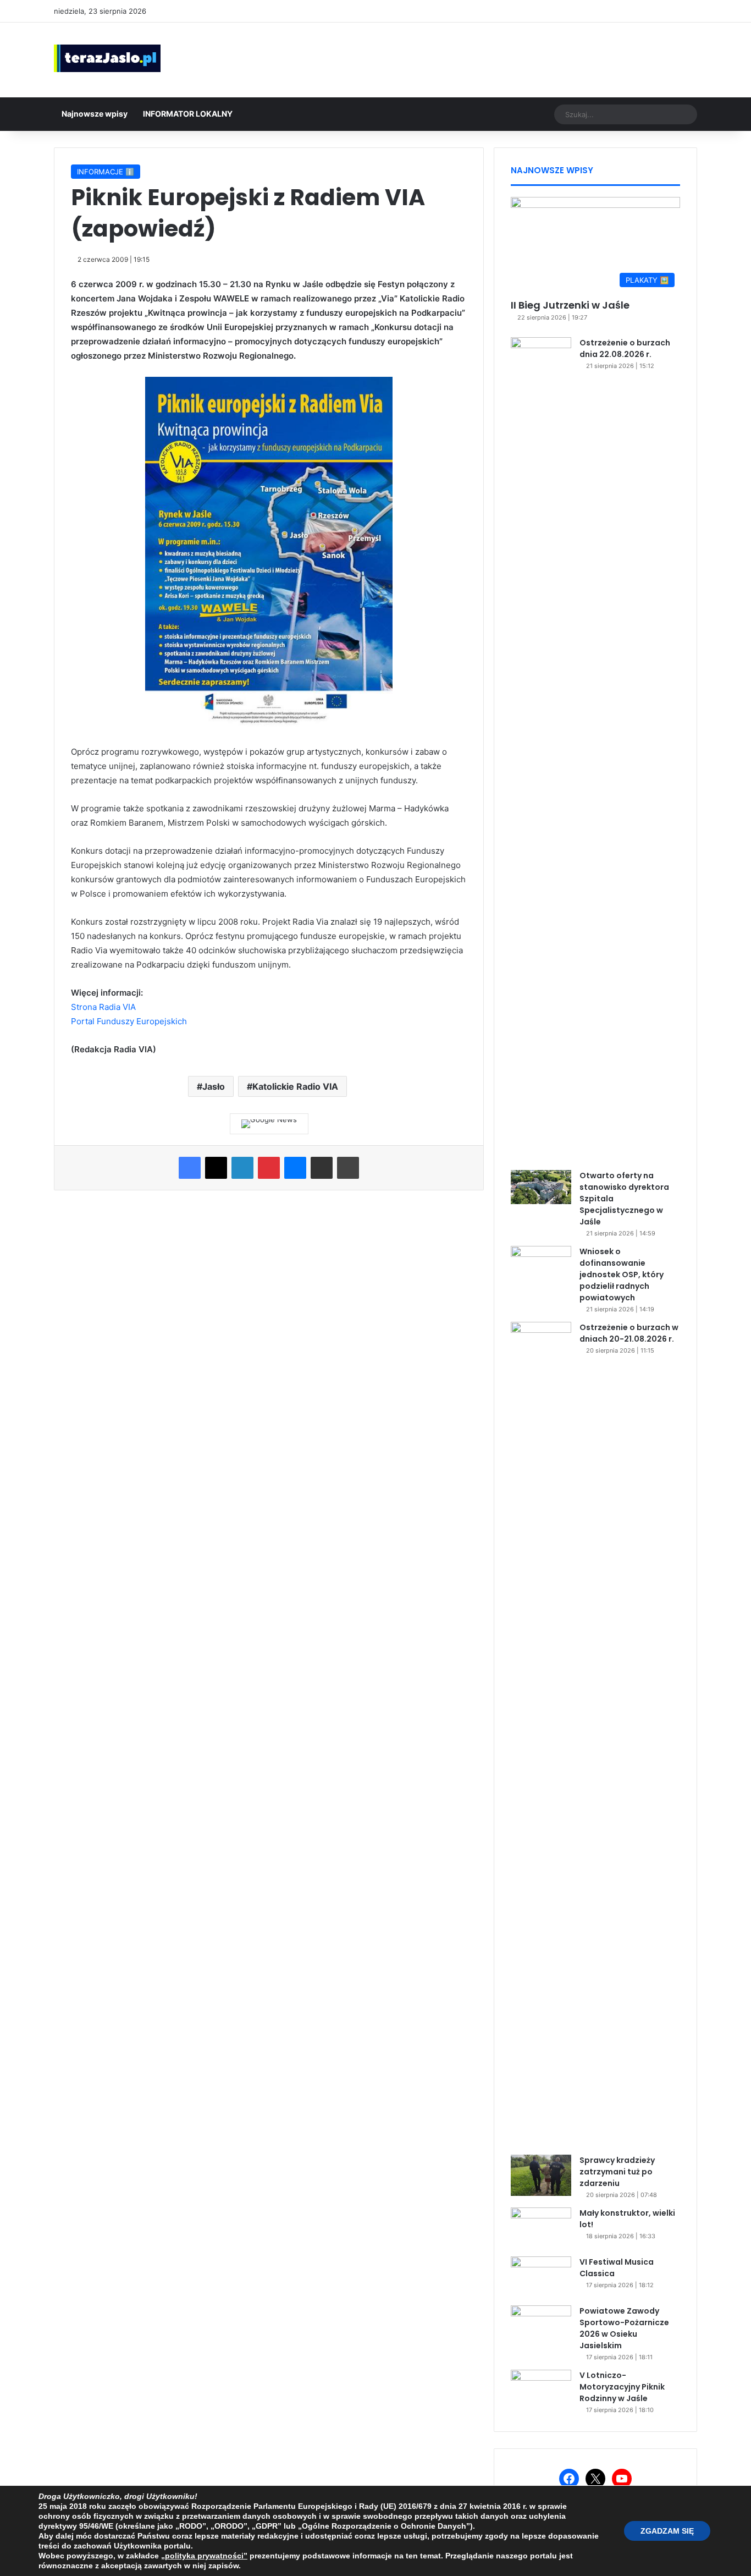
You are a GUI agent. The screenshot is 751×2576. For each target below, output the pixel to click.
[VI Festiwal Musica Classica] (541, 2277)
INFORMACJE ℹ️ (106, 172)
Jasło (214, 1086)
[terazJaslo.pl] (107, 58)
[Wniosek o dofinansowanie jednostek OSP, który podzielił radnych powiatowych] (541, 1267)
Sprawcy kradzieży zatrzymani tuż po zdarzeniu (617, 2172)
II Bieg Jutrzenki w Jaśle (570, 305)
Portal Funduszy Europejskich (129, 1021)
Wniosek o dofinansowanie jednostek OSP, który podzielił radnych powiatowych (622, 1275)
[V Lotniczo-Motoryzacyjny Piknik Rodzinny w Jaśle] (541, 2390)
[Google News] (269, 1124)
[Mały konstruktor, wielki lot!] (541, 2228)
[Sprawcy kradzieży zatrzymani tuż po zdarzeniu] (541, 2175)
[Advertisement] (485, 58)
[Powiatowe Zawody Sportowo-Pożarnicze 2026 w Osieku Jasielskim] (541, 2326)
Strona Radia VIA (103, 1007)
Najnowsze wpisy (95, 114)
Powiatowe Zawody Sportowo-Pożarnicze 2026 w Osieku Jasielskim (624, 2328)
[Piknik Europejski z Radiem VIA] (269, 724)
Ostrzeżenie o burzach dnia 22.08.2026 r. (625, 348)
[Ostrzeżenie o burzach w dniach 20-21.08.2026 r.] (541, 1734)
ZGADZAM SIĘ (667, 2531)
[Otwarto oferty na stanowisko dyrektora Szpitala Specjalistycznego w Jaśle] (541, 1187)
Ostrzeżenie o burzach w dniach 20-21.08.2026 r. (629, 1333)
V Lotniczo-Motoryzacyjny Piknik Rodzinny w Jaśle (622, 2387)
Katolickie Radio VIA (295, 1086)
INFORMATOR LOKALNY (188, 114)
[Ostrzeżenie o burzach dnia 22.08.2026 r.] (541, 750)
